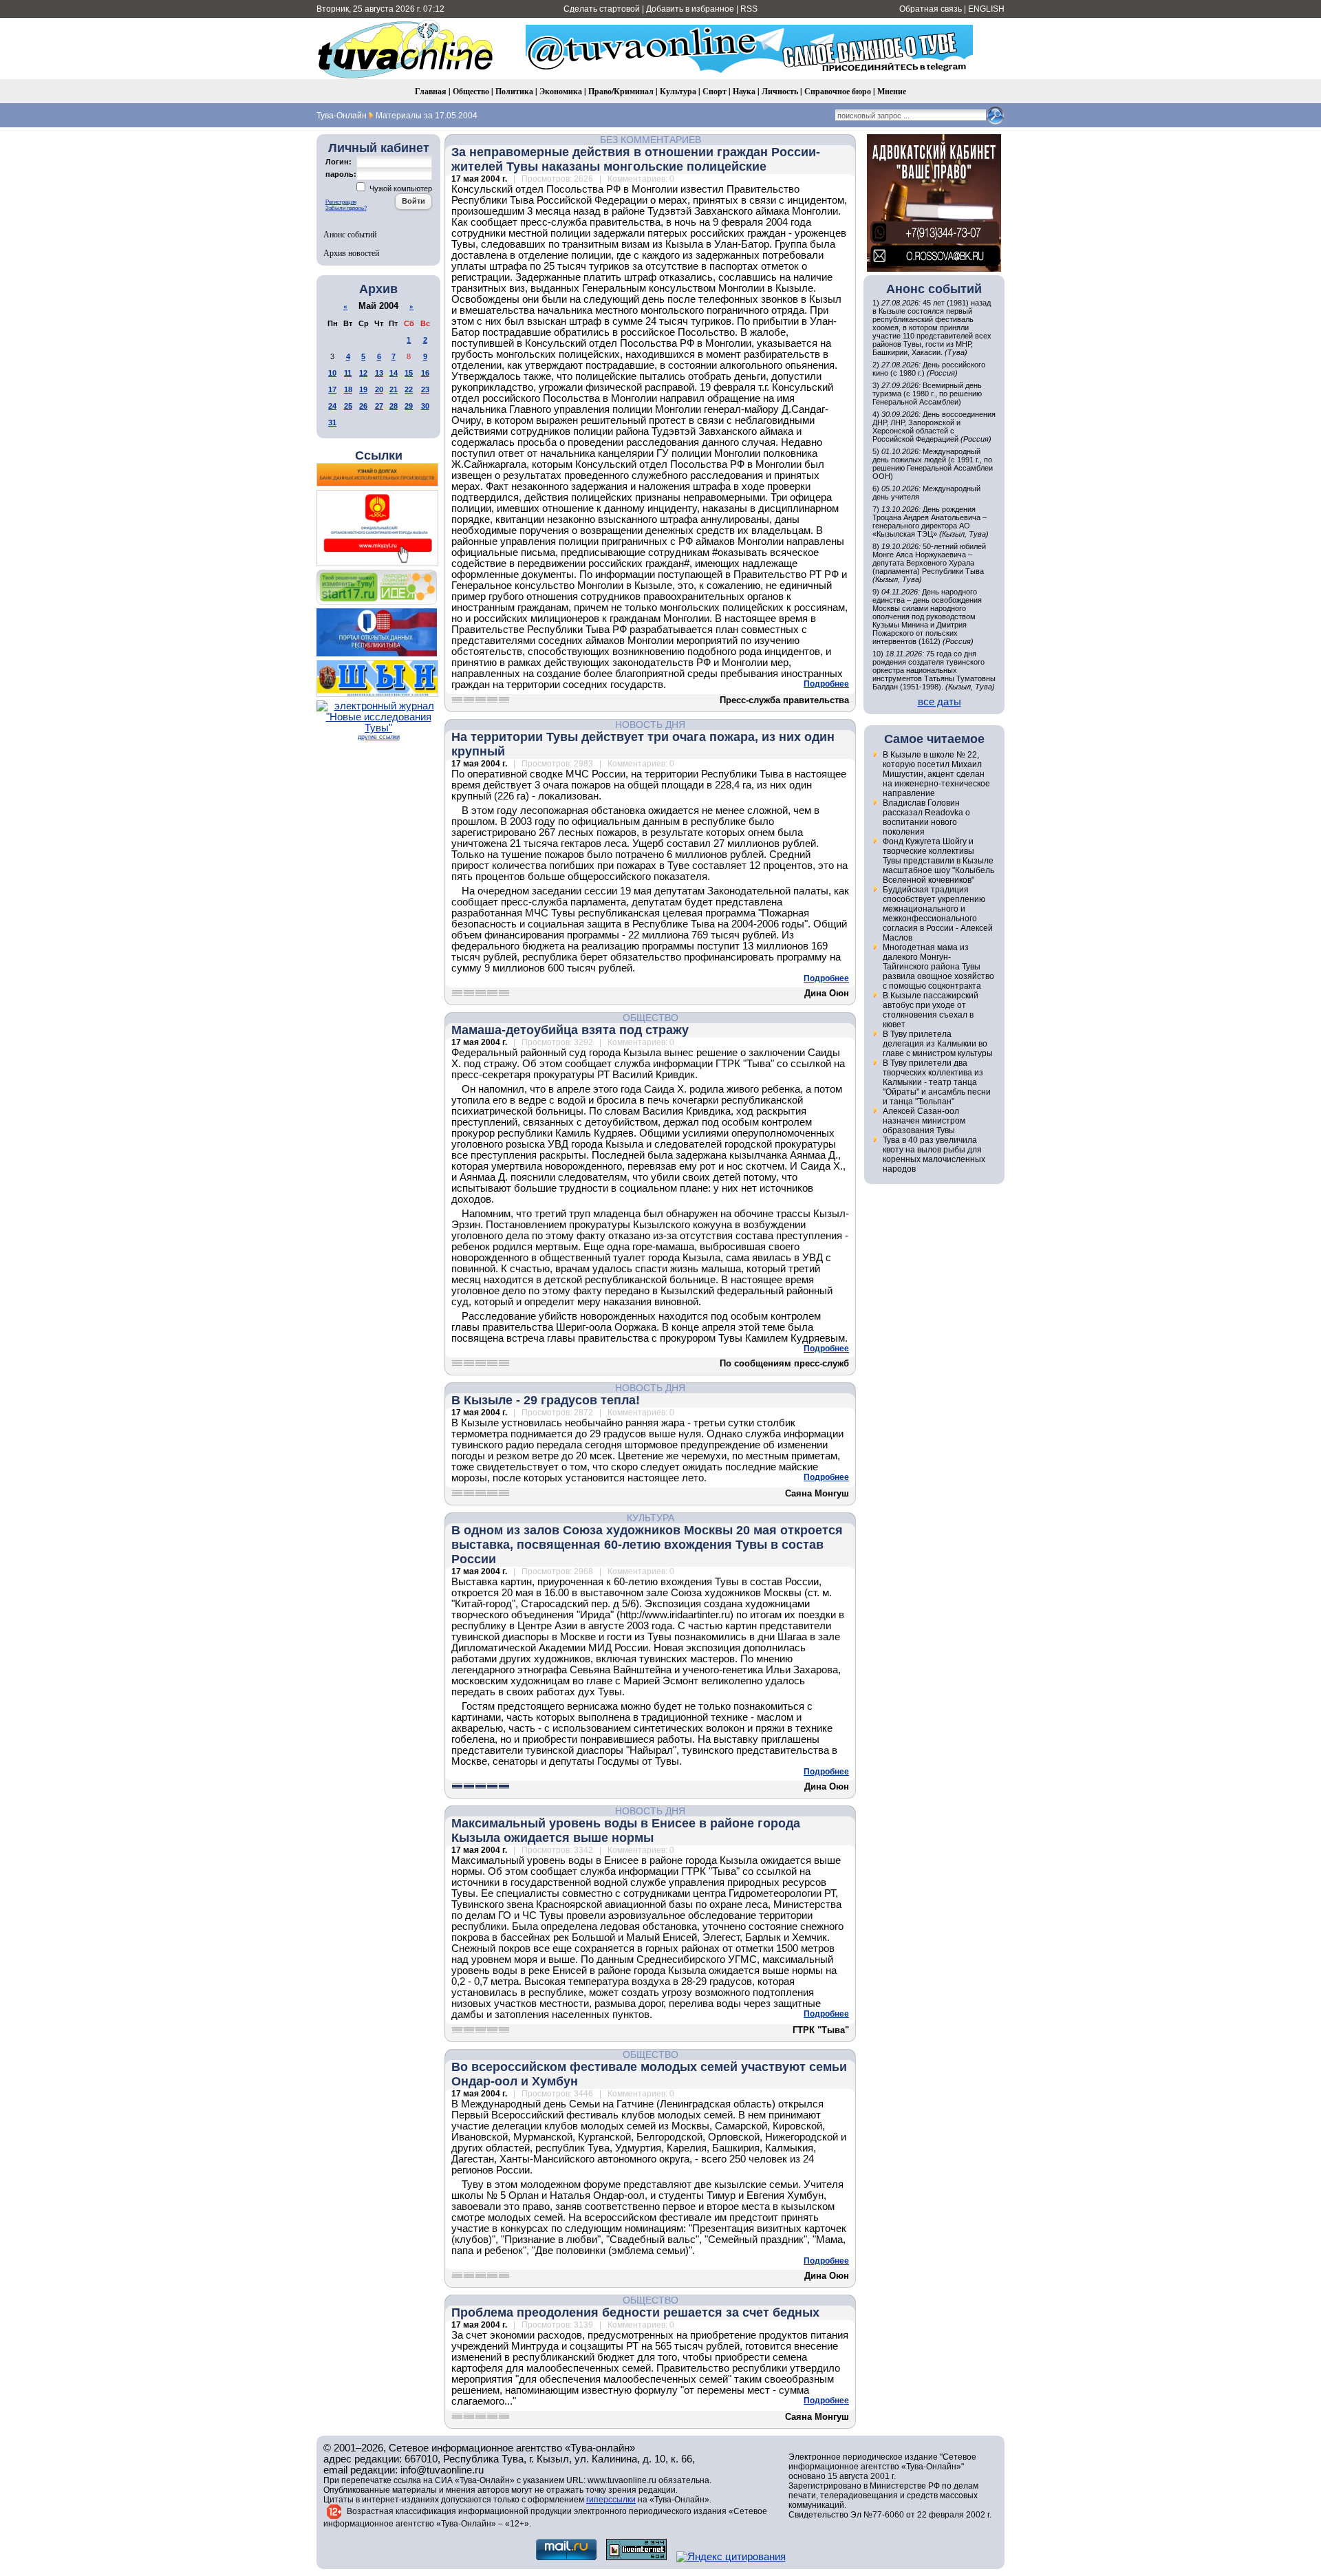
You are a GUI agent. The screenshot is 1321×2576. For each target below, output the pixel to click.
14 (394, 373)
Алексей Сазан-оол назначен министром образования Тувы (924, 1121)
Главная (431, 91)
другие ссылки (379, 737)
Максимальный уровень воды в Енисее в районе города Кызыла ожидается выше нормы (626, 1831)
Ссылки (379, 455)
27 (379, 406)
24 (332, 406)
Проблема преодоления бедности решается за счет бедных (635, 2312)
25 (348, 406)
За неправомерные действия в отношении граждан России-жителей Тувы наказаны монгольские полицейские (636, 159)
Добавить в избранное (690, 9)
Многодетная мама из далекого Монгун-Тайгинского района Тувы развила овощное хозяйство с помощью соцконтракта (938, 967)
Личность (780, 91)
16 (425, 373)
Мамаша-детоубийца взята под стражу (570, 1030)
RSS (749, 9)
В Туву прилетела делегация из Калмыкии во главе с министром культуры (938, 1044)
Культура (678, 91)
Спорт (715, 91)
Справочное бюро (838, 91)
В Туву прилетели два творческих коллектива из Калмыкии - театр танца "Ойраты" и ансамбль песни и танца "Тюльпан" (937, 1082)
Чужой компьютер (400, 189)
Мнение (892, 91)
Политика (514, 91)
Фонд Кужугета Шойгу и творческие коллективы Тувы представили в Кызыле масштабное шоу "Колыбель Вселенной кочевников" (938, 861)
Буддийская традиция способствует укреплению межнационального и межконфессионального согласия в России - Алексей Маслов (938, 914)
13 (379, 373)
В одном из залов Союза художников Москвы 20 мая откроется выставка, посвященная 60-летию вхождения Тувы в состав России (647, 1545)
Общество (471, 91)
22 (409, 389)
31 (332, 422)
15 (409, 373)
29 (409, 406)
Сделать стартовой (602, 9)
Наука (744, 91)
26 (363, 406)
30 (425, 406)
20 (379, 389)
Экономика (561, 91)
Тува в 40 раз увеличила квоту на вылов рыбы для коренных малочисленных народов (934, 1155)
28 (394, 406)
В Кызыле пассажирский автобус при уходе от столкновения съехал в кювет (931, 1010)
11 (348, 373)
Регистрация (341, 202)
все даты (939, 702)
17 (332, 389)
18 (348, 389)
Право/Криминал (621, 91)
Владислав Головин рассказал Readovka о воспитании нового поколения (926, 817)
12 (363, 373)
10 (332, 373)
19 (363, 389)
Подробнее (826, 684)
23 (425, 389)
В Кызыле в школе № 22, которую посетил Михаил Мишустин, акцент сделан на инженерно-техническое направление (936, 774)
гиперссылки (611, 2500)
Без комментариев (651, 140)
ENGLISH (986, 9)
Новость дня (650, 724)
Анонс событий (350, 234)
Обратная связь (931, 9)
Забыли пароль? (346, 208)
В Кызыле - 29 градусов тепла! (546, 1400)
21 (394, 389)
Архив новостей (351, 253)
